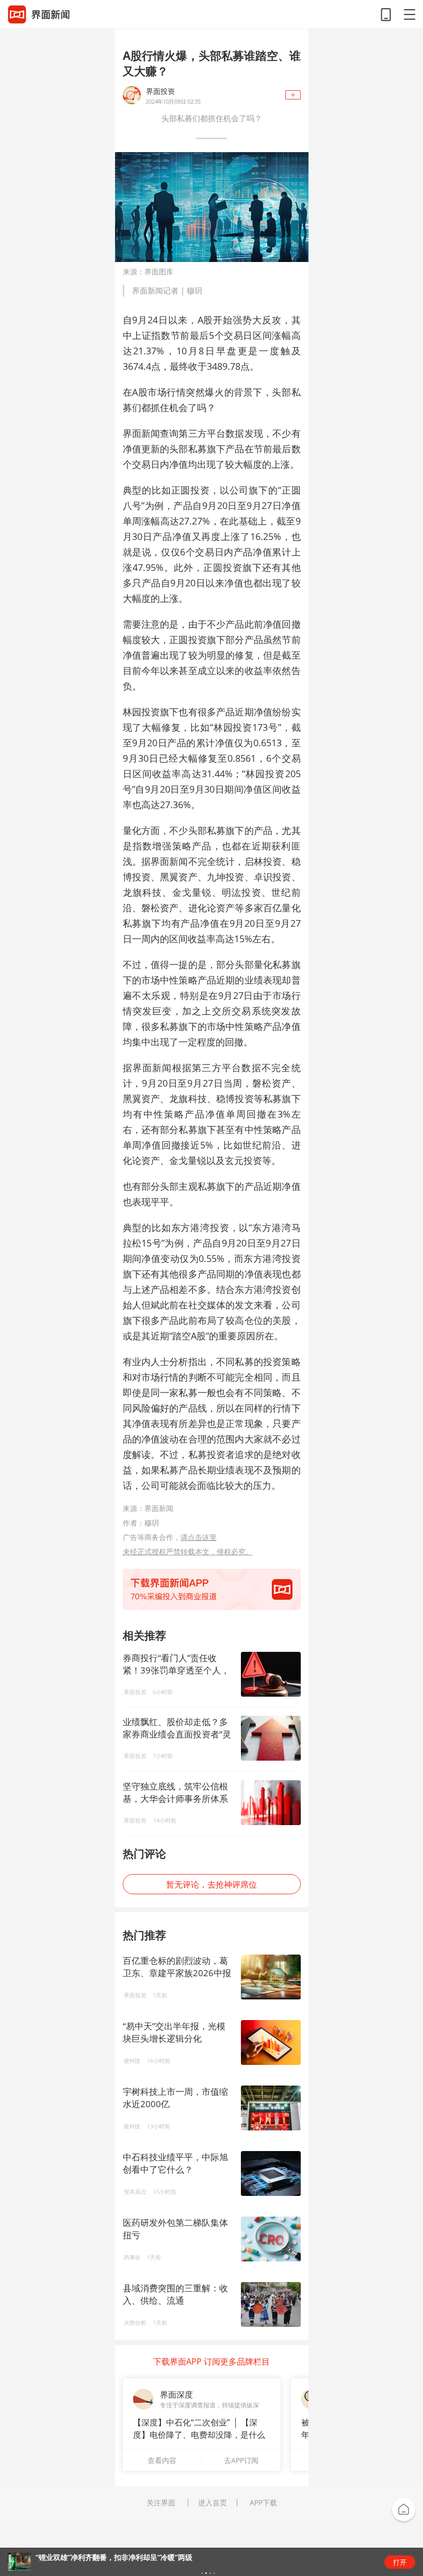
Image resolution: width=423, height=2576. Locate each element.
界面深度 (176, 2394)
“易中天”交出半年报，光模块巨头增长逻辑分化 (174, 2032)
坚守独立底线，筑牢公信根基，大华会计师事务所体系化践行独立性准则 (175, 1793)
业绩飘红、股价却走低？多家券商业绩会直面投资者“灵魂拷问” (177, 1728)
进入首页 (213, 2503)
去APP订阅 (241, 2460)
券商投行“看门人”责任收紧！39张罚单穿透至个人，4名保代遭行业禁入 (176, 1664)
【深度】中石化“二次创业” (182, 2422)
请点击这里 (199, 1537)
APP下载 (263, 2503)
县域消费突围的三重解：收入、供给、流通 (175, 2294)
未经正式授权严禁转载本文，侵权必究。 (188, 1552)
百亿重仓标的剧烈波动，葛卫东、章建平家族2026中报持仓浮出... (177, 1973)
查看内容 (162, 2460)
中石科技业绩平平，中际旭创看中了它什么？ (175, 2163)
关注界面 (161, 2503)
